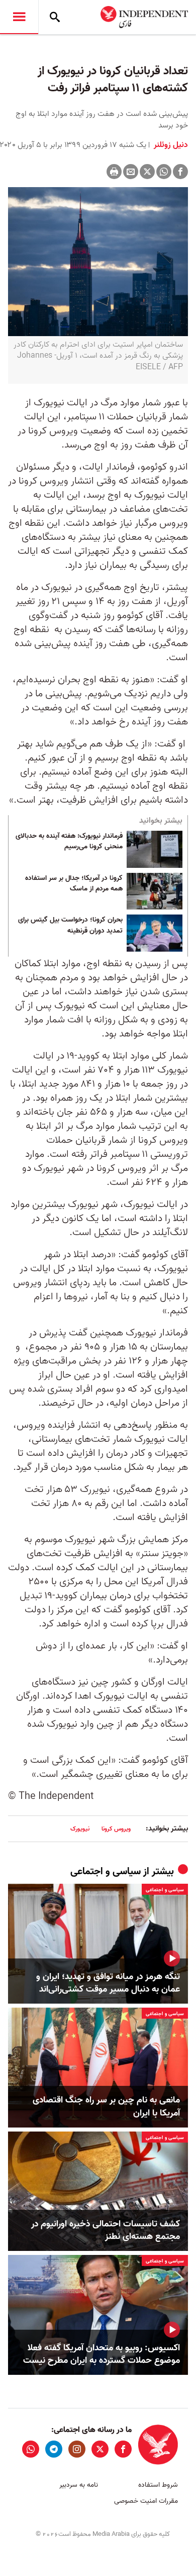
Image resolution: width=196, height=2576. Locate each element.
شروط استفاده (158, 2485)
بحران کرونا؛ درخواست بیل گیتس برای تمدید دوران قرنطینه (70, 926)
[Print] (114, 172)
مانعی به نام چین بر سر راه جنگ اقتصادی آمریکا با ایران (106, 2106)
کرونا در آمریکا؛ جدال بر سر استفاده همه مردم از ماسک (74, 884)
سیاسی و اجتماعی (106, 1872)
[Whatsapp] (164, 172)
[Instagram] (77, 2449)
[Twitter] (147, 172)
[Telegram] (54, 2449)
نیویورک (80, 1829)
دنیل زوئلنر (170, 145)
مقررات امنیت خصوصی (146, 2501)
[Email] (131, 172)
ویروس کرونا (116, 1829)
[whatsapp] (31, 2449)
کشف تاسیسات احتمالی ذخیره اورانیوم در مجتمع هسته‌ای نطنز (106, 2230)
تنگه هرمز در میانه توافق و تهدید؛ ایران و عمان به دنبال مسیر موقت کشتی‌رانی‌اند (108, 1983)
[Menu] (19, 17)
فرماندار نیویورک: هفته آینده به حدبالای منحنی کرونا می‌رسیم (69, 842)
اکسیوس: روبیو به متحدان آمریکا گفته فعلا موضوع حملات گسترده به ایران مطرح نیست (102, 2354)
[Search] (55, 17)
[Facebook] (180, 172)
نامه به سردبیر (79, 2485)
